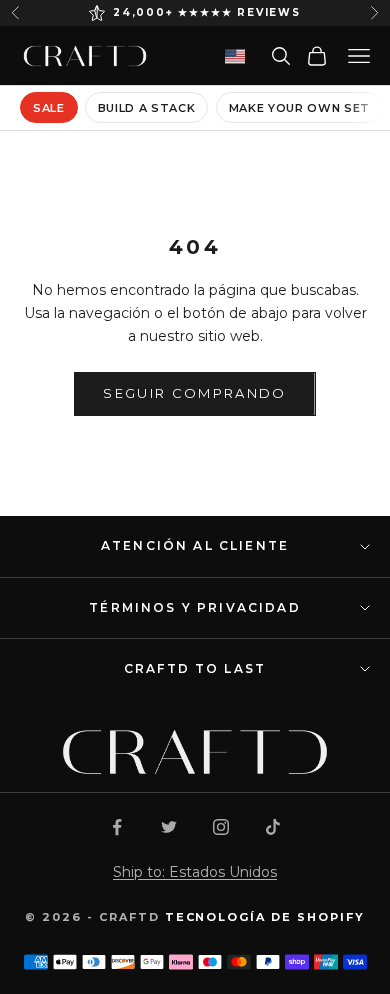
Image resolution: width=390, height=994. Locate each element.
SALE (49, 108)
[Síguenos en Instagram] (221, 827)
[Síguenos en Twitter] (169, 827)
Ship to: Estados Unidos (195, 872)
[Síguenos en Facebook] (117, 827)
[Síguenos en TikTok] (273, 827)
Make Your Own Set (299, 108)
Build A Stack (147, 108)
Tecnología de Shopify (265, 917)
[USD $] (235, 56)
